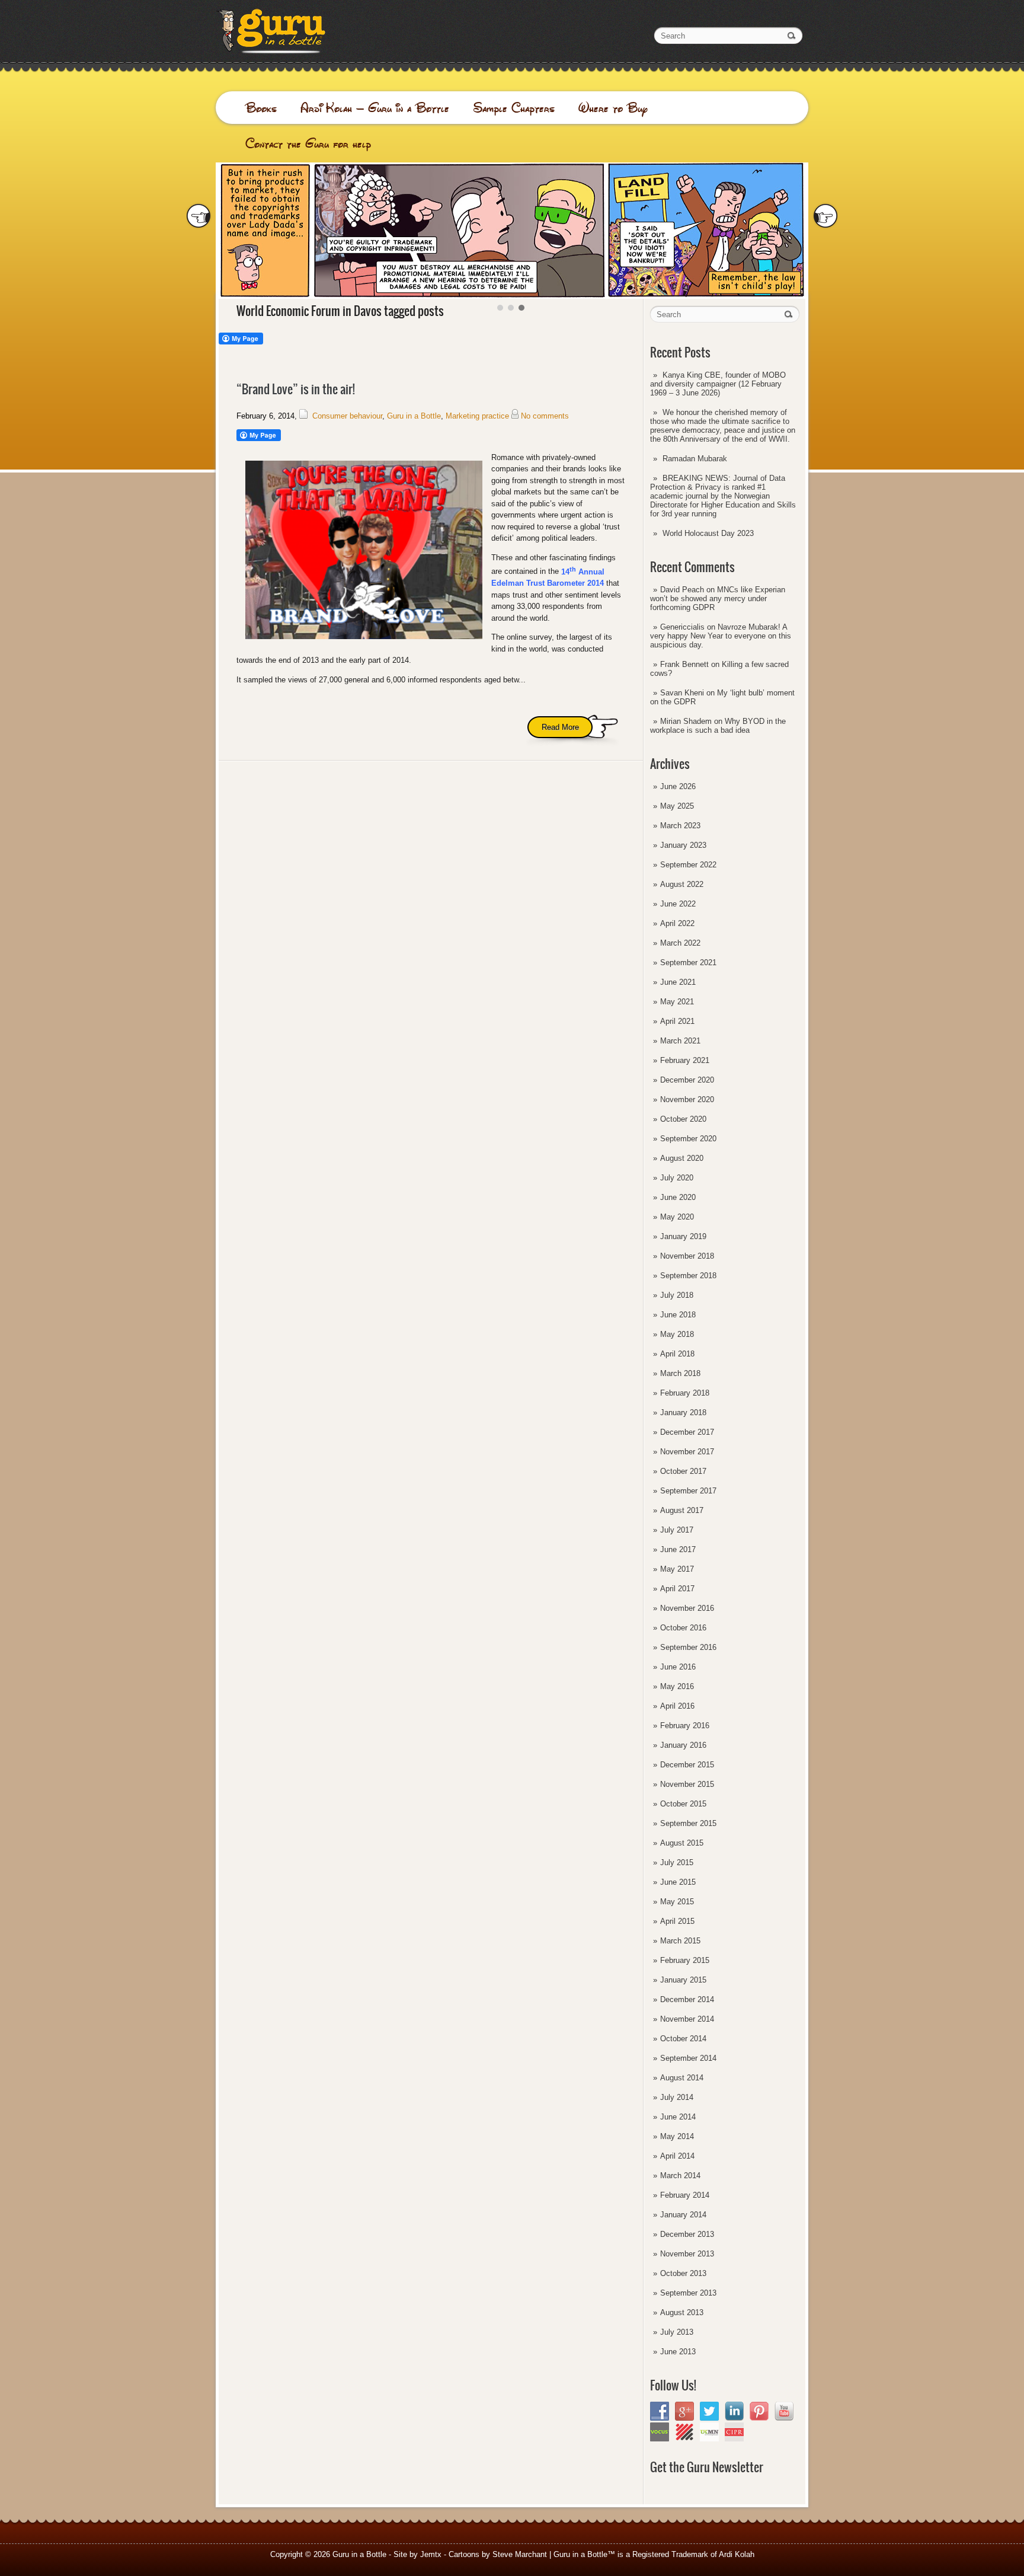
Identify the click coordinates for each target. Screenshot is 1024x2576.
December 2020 (687, 1080)
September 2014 (688, 2058)
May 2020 (677, 1217)
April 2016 (677, 1706)
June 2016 (678, 1667)
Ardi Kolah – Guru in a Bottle (375, 108)
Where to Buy (613, 108)
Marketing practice (477, 416)
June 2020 (678, 1197)
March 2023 (680, 826)
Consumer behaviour (347, 416)
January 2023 (683, 845)
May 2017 (677, 1569)
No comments (545, 416)
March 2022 (680, 943)
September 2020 (688, 1139)
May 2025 (677, 806)
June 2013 (678, 2352)
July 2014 (677, 2097)
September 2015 (688, 1823)
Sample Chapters (514, 108)
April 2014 (677, 2156)
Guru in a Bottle (414, 416)
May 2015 (677, 1902)
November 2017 (687, 1452)
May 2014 (677, 2136)
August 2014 (682, 2078)
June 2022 (678, 904)
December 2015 (687, 1765)
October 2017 (683, 1471)
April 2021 (677, 1021)
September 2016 (688, 1647)
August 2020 (682, 1158)
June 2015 (678, 1882)
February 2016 (685, 1726)
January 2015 (683, 1980)
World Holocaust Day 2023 (708, 533)
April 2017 (677, 1589)
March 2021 (680, 1041)
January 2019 (683, 1236)
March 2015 (680, 1941)
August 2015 (682, 1843)
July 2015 (677, 1862)
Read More (560, 727)
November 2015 (687, 1784)
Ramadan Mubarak (695, 459)
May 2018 (677, 1334)
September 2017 (688, 1491)
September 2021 (688, 963)
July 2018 (677, 1295)
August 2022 (682, 884)
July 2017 (677, 1530)
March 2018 (680, 1373)
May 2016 (677, 1686)
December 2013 (687, 2234)
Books (261, 108)
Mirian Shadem (686, 721)
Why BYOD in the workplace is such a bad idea (718, 726)
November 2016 (687, 1608)
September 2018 (688, 1276)
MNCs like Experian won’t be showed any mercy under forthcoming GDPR (718, 598)
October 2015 (683, 1804)
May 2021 (677, 1002)
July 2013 (677, 2332)
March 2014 (680, 2176)
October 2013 (683, 2273)
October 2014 (683, 2039)
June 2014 (678, 2117)
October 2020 (683, 1119)
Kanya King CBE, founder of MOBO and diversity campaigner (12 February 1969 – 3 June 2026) (718, 384)
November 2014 (687, 2019)
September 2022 (688, 865)
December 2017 (687, 1432)
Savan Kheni (682, 693)
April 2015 (677, 1921)
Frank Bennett (684, 664)
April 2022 (677, 923)
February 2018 (685, 1393)
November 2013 (687, 2254)
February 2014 (685, 2195)
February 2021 (685, 1060)
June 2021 (678, 982)
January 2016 (683, 1745)
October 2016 (683, 1628)
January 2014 (683, 2215)
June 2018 (678, 1315)
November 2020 (687, 1099)
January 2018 (683, 1413)
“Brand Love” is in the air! (296, 389)
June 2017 (678, 1549)
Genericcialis (682, 627)
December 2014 (687, 1999)
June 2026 (678, 786)
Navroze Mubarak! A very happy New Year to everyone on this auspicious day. (721, 636)
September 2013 (688, 2293)
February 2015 (685, 1960)
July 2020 (677, 1178)
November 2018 (687, 1256)
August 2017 (682, 1510)
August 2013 (682, 2312)
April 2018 (677, 1354)
